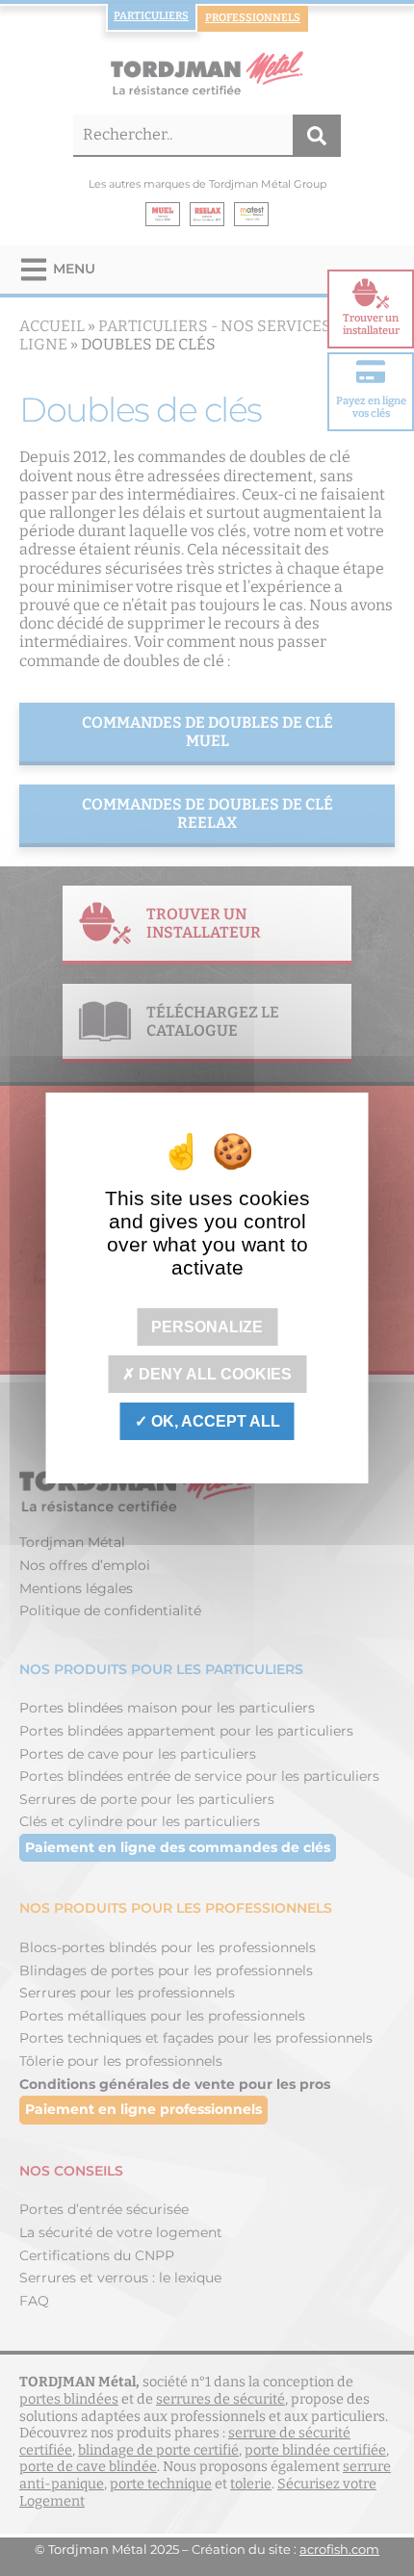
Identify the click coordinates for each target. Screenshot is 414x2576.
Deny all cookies (213, 1374)
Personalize (207, 1326)
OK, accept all (214, 1421)
